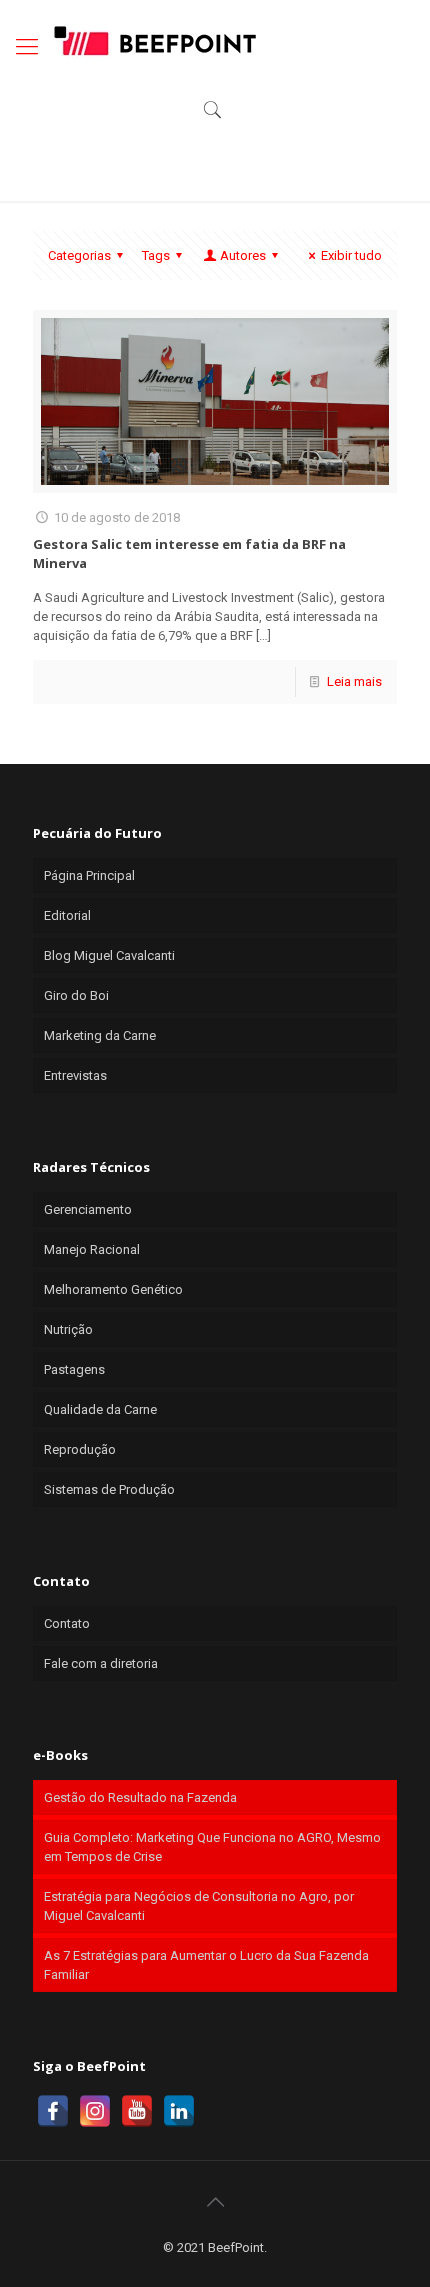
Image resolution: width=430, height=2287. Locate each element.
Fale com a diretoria (101, 1663)
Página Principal (89, 875)
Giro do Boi (76, 995)
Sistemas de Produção (109, 1489)
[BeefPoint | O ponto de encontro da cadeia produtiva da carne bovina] (154, 40)
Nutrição (68, 1329)
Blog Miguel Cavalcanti (109, 955)
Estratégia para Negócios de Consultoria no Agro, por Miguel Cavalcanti (199, 1906)
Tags (156, 255)
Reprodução (80, 1449)
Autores (243, 255)
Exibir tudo (351, 255)
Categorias (79, 255)
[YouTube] (137, 2111)
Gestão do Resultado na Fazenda (140, 1797)
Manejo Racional (92, 1249)
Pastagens (74, 1369)
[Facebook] (53, 2111)
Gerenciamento (88, 1209)
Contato (67, 1623)
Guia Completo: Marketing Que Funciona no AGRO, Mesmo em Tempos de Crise (212, 1847)
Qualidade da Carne (100, 1409)
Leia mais (354, 681)
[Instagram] (95, 2111)
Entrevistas (75, 1075)
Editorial (67, 915)
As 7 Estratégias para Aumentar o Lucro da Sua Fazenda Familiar (206, 1965)
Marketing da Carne (100, 1035)
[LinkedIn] (179, 2111)
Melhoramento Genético (113, 1289)
